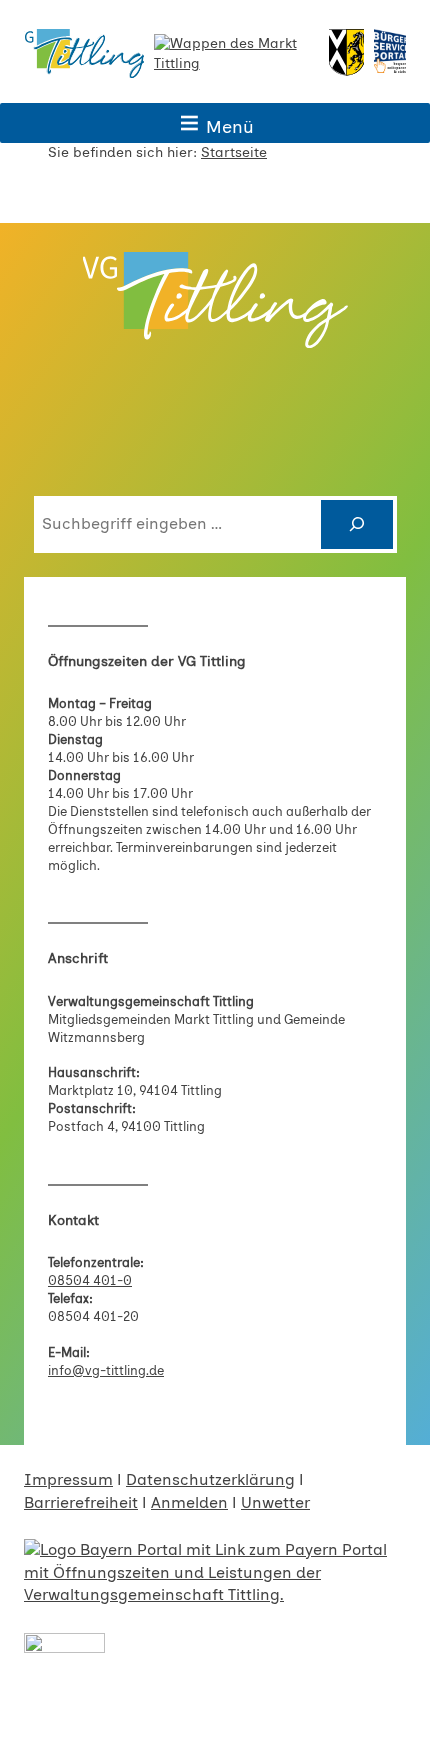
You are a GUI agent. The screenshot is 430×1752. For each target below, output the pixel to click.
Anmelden (189, 1502)
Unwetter (275, 1502)
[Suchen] (356, 525)
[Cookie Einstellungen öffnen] (36, 1726)
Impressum (68, 1479)
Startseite (234, 152)
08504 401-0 (90, 1280)
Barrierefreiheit (81, 1502)
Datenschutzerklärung (210, 1479)
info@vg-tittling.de (106, 1370)
